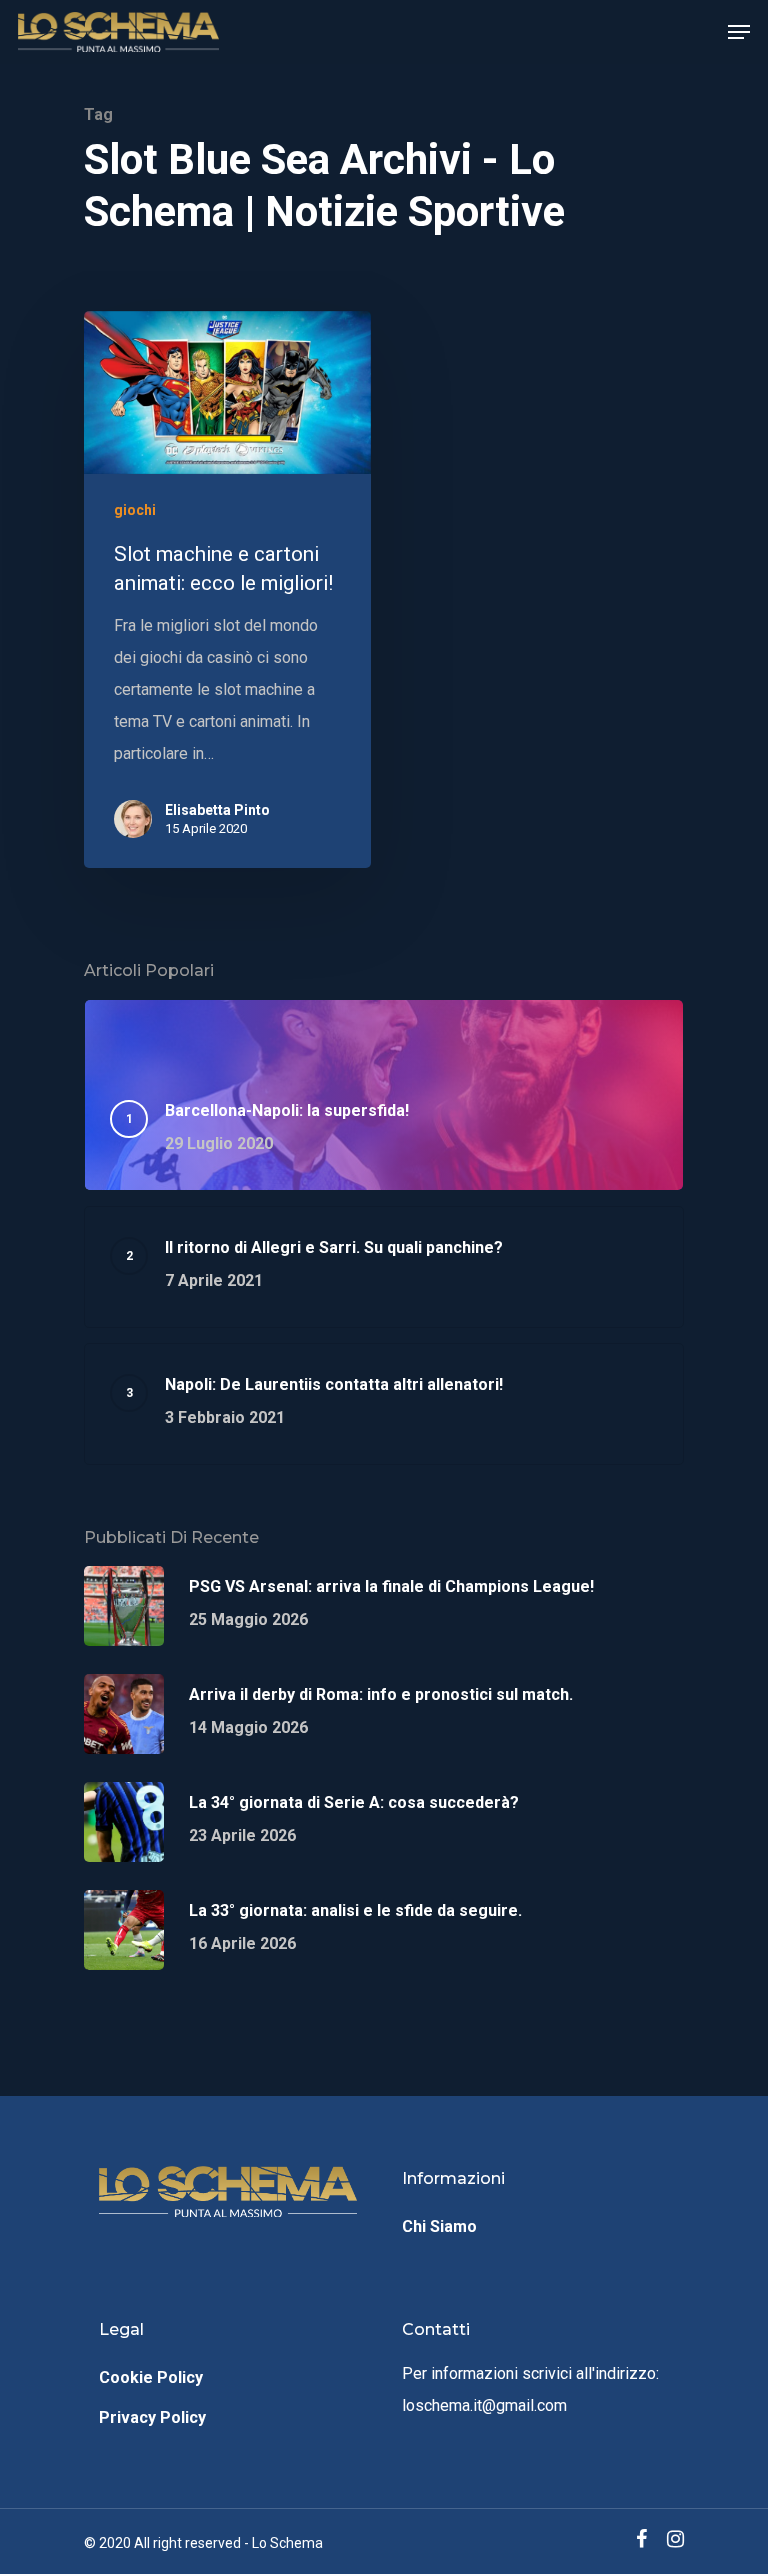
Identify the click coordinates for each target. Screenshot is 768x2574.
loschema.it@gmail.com (484, 2405)
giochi (135, 510)
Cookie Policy (151, 2377)
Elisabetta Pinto (217, 810)
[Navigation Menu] (739, 32)
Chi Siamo (439, 2226)
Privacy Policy (152, 2417)
